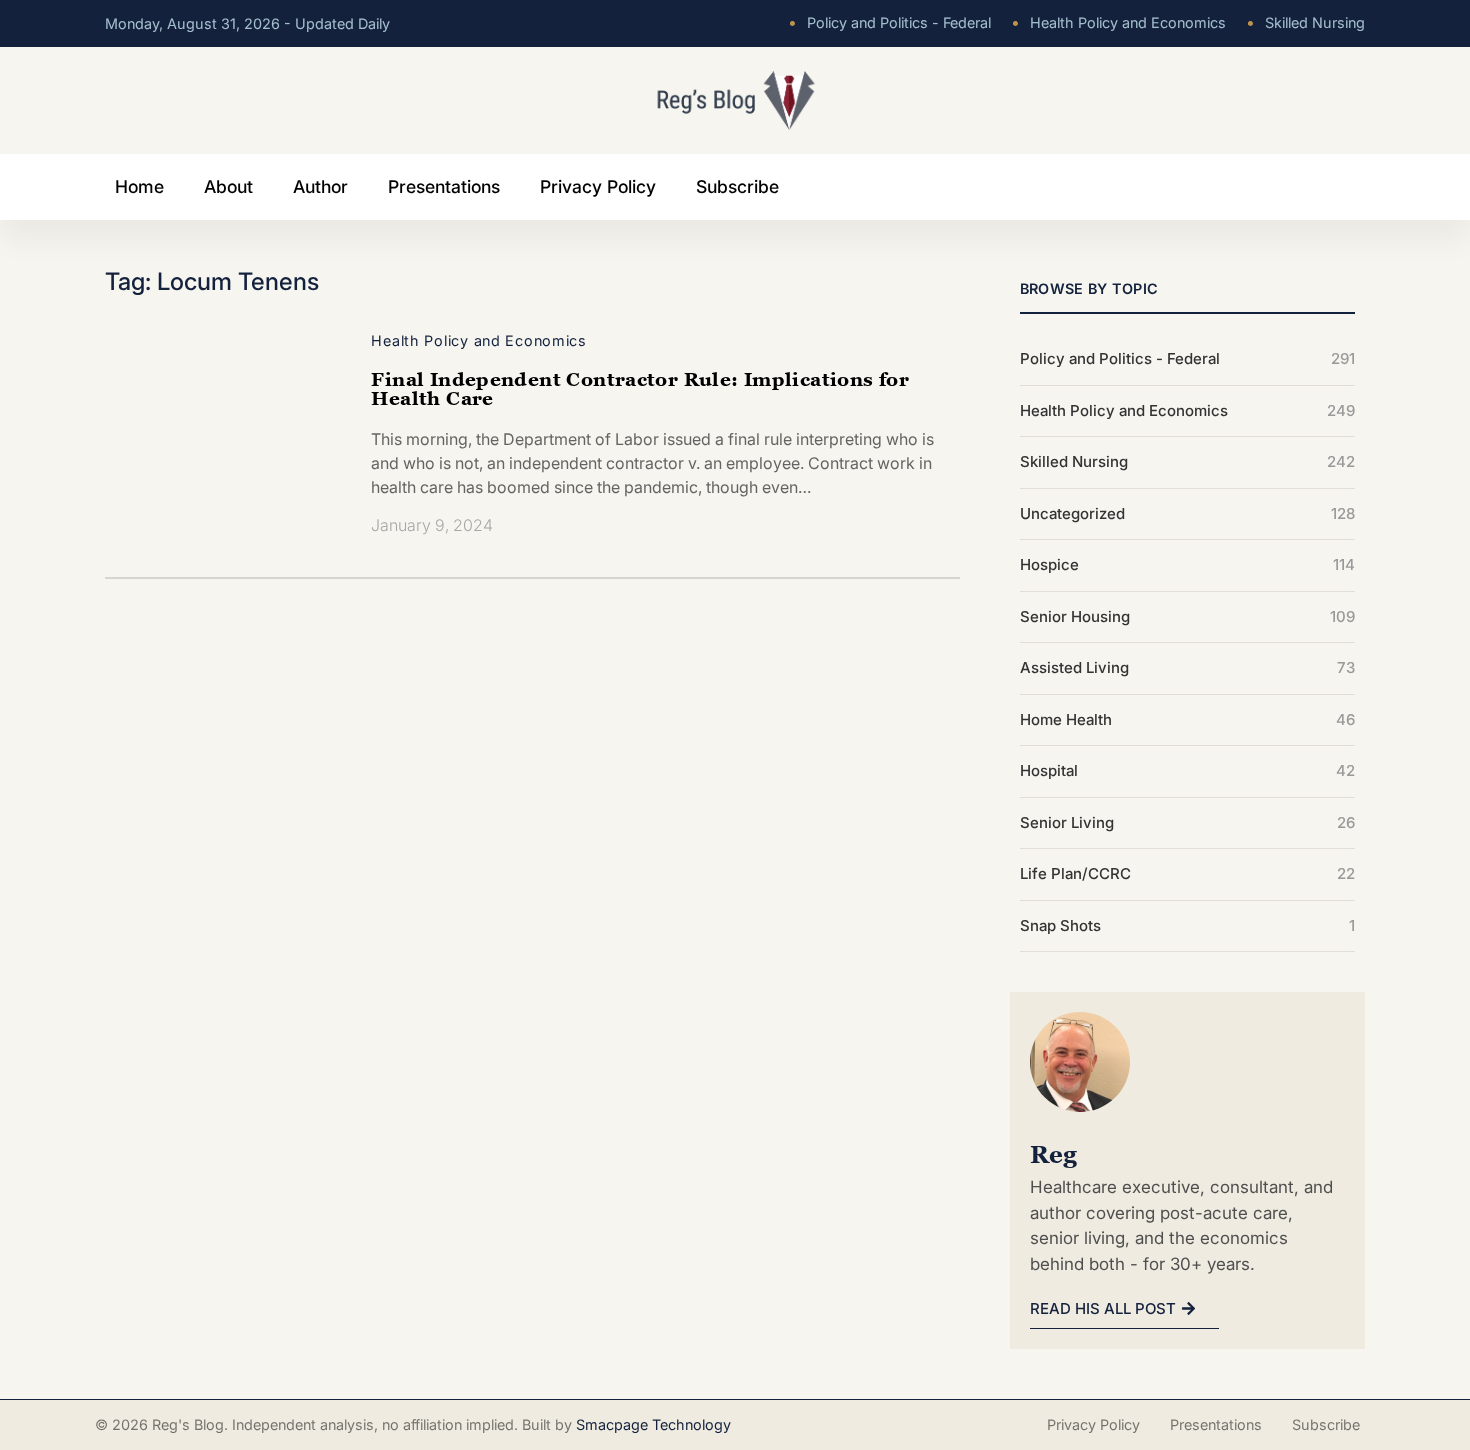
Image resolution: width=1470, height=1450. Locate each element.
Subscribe (737, 186)
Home (139, 186)
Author (320, 186)
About (228, 186)
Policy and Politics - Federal (889, 22)
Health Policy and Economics (1118, 22)
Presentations (444, 186)
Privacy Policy (598, 186)
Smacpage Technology (653, 1424)
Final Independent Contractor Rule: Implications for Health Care (640, 388)
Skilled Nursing (1305, 22)
